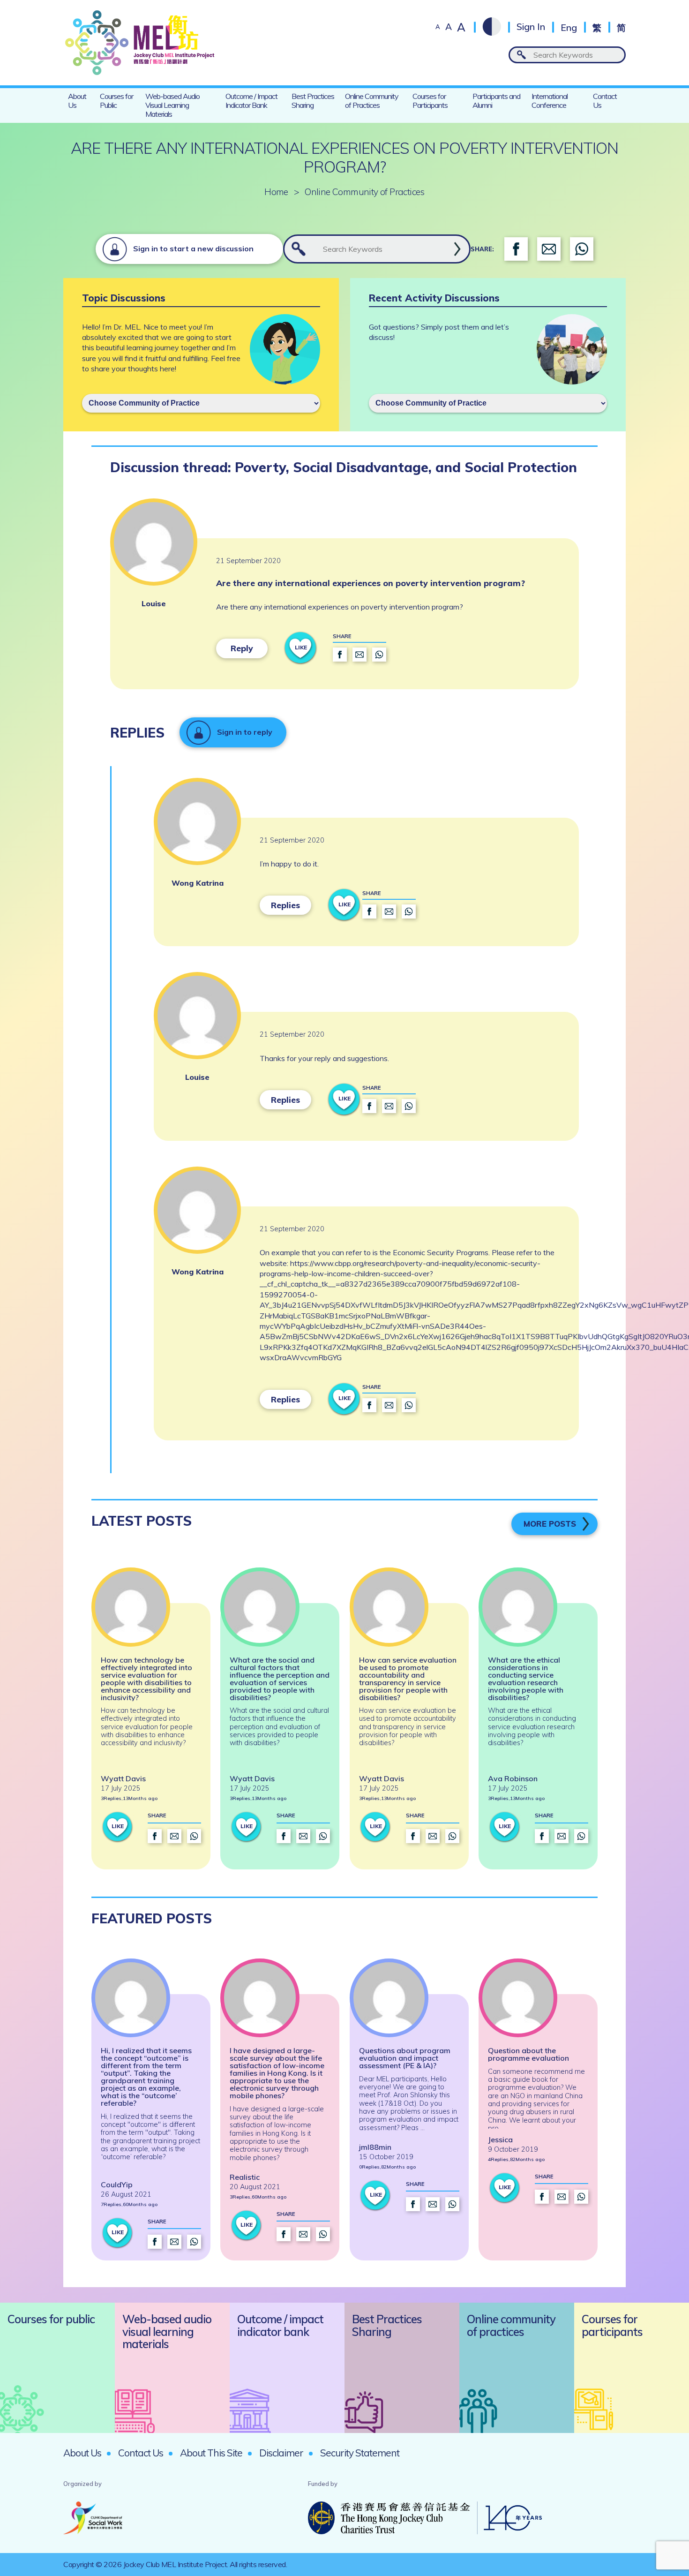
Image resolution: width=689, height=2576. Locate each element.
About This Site (211, 2453)
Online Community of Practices (372, 101)
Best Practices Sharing (313, 101)
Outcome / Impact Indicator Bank (251, 101)
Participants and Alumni (496, 101)
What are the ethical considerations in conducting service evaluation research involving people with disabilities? (526, 1679)
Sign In (531, 27)
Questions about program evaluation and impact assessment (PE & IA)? (405, 2058)
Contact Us (605, 101)
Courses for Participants (430, 101)
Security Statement (360, 2453)
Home (276, 192)
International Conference (550, 101)
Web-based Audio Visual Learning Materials (172, 105)
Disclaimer (281, 2453)
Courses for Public (116, 101)
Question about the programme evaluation (528, 2054)
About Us (77, 101)
